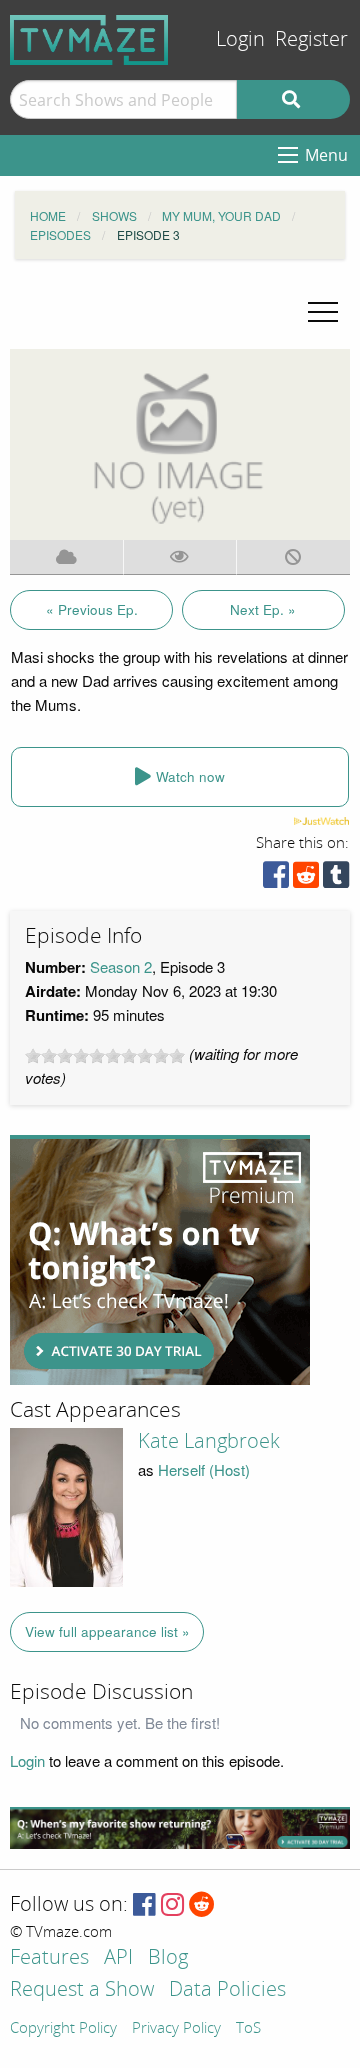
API (118, 1958)
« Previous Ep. (92, 609)
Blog (168, 1958)
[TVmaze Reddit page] (202, 1905)
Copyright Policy (63, 2029)
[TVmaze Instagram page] (172, 1905)
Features (49, 1958)
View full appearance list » (107, 1631)
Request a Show (82, 1990)
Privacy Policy (176, 2029)
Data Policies (227, 1990)
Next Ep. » (263, 609)
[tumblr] (336, 879)
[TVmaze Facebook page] (144, 1905)
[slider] (105, 1056)
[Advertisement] (160, 1260)
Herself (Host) (204, 1469)
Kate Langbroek (209, 1441)
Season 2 (121, 966)
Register (311, 39)
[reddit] (306, 879)
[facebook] (276, 879)
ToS (248, 2029)
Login (240, 39)
